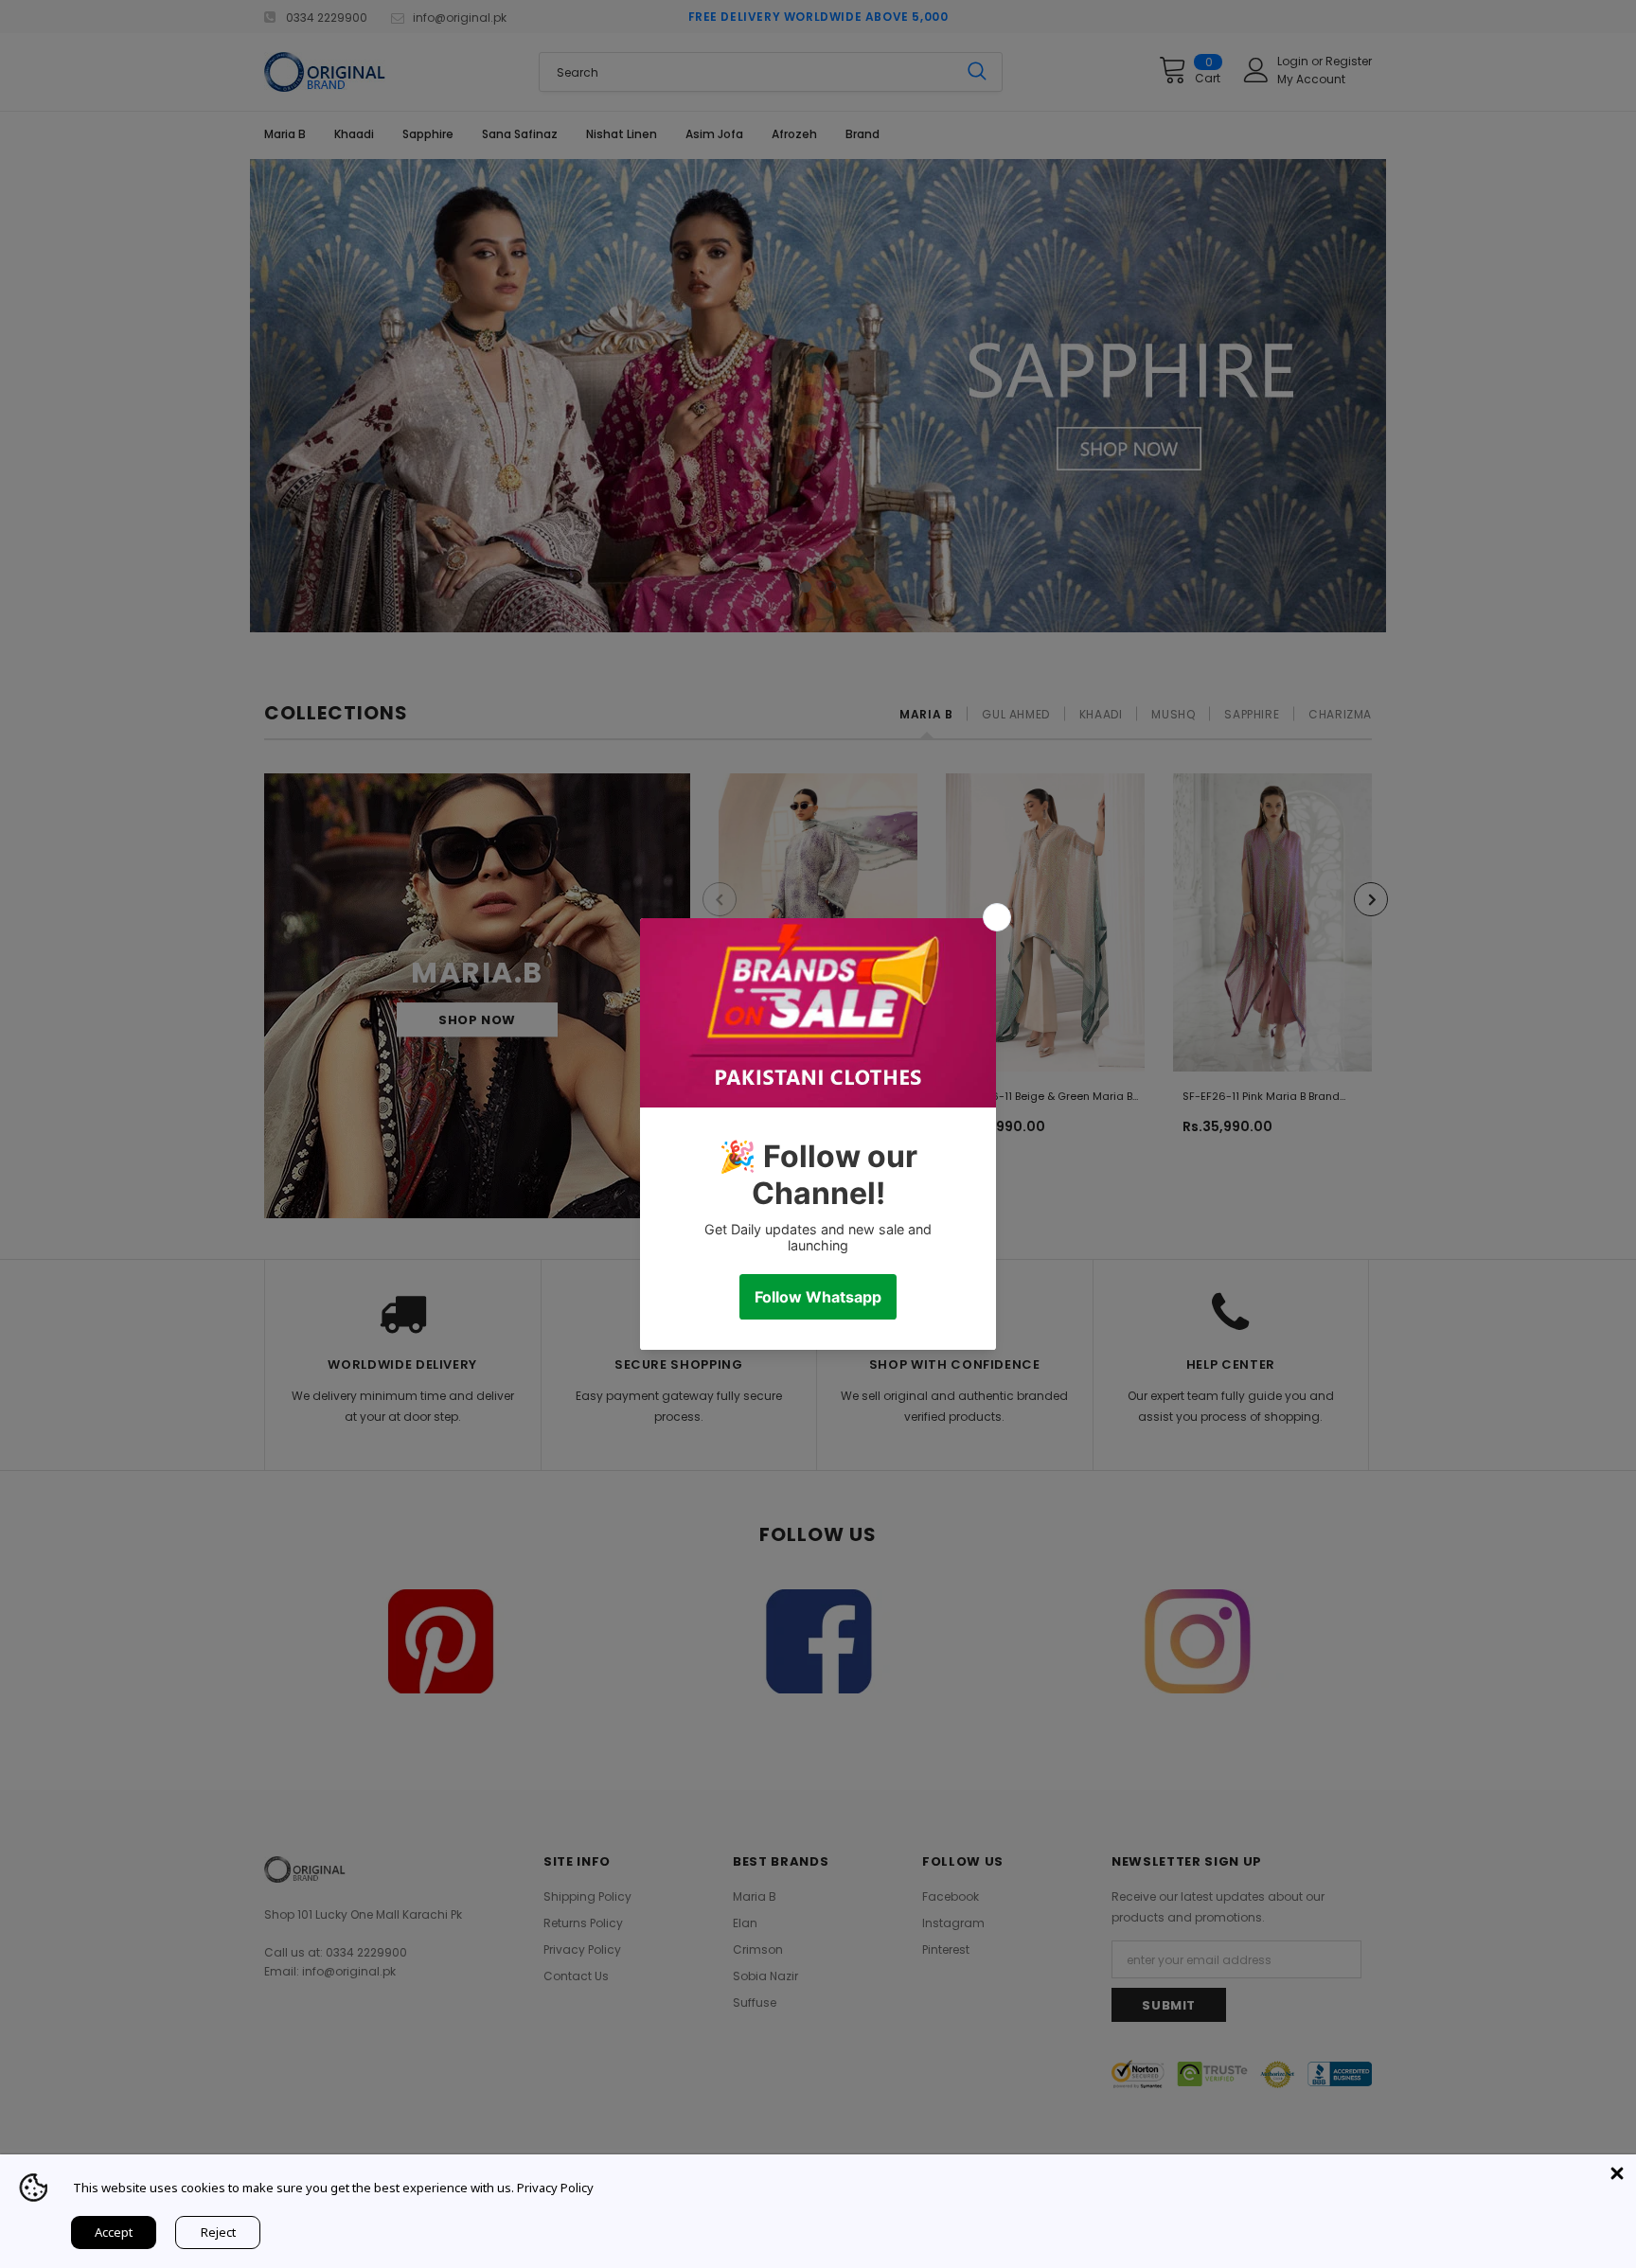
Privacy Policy (555, 2188)
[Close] (1617, 2173)
